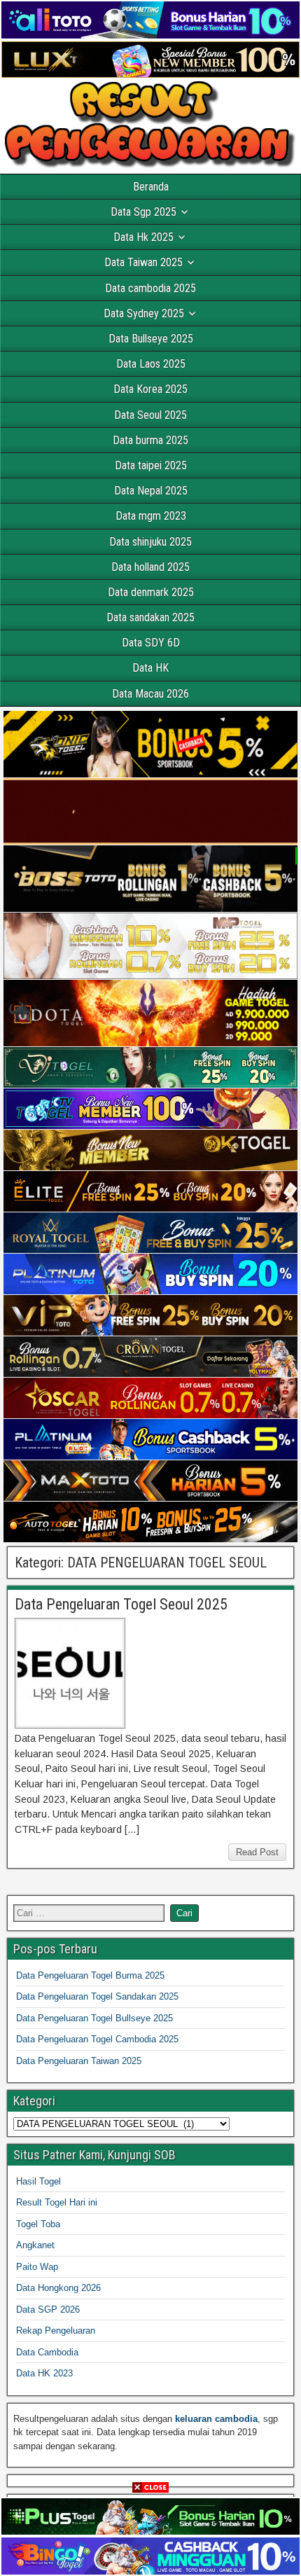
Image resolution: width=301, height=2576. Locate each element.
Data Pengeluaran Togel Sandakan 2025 (97, 1996)
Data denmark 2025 (151, 592)
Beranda (151, 187)
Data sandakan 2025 (150, 617)
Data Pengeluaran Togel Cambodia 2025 (97, 2039)
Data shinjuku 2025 (150, 542)
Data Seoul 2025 (150, 415)
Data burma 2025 (150, 440)
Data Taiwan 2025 (143, 262)
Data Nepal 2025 (151, 491)
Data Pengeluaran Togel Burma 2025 (90, 1975)
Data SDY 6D (151, 643)
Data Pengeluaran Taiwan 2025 (79, 2061)
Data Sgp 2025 (143, 212)
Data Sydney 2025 (144, 313)
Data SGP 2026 (48, 2310)
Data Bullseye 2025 (151, 339)
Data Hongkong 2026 (58, 2288)
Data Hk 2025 (143, 237)
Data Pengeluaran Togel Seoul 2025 (121, 1604)
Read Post (257, 1852)
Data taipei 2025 (151, 465)
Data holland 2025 (150, 567)
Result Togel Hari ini (57, 2202)
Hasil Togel (38, 2181)
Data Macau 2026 (150, 694)
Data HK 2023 (44, 2373)
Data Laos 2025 (151, 364)
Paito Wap (37, 2267)
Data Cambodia (47, 2352)
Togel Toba (38, 2224)
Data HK (150, 668)
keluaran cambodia (216, 2419)
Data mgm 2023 (151, 516)
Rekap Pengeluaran (56, 2331)
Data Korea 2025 (150, 389)
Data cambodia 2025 (150, 288)
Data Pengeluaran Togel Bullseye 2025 (94, 2018)
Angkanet (35, 2245)
